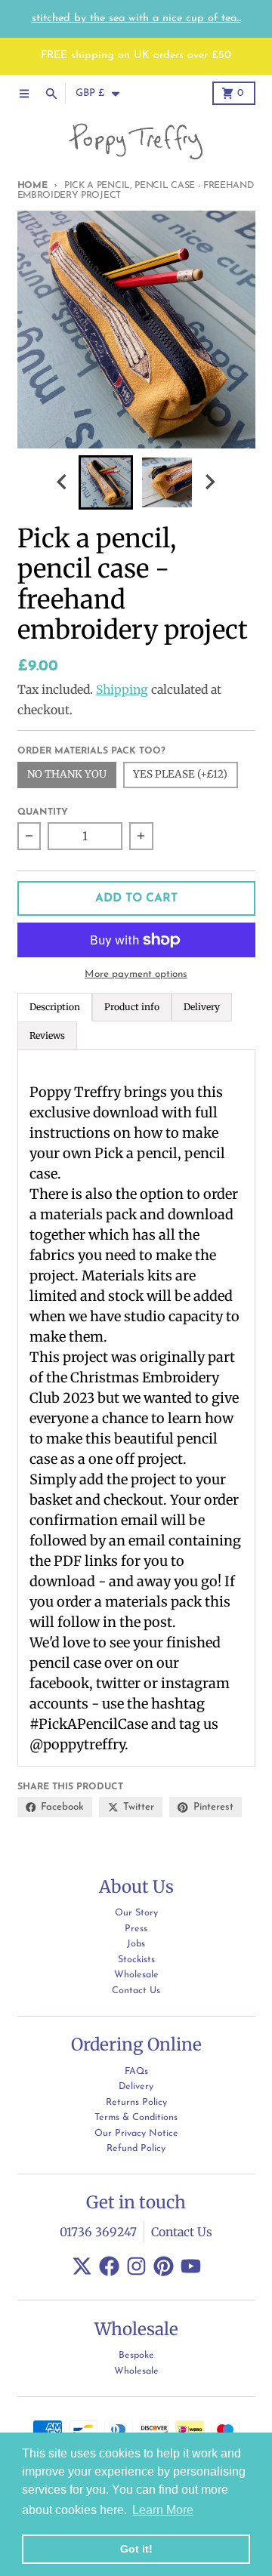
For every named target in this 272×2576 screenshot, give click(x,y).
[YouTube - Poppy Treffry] (191, 2266)
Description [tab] (55, 1007)
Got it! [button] (136, 2549)
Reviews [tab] (47, 1035)
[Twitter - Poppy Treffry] (82, 2266)
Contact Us (182, 2232)
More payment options (136, 974)
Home (32, 186)
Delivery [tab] (202, 1007)
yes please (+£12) (180, 774)
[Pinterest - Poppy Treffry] (164, 2266)
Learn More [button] (163, 2510)
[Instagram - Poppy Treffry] (136, 2266)
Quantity (43, 812)
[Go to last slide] (63, 482)
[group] (106, 482)
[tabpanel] (136, 1408)
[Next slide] (209, 482)
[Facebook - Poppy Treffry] (109, 2266)
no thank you (67, 774)
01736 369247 (98, 2232)
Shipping (122, 690)
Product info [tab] (132, 1007)
